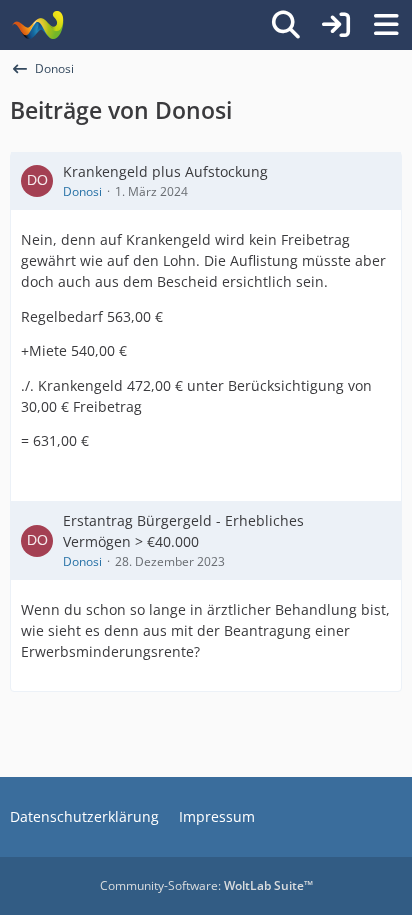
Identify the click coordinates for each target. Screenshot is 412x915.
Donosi (82, 191)
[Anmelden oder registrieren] (336, 25)
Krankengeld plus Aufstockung (165, 171)
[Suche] (286, 25)
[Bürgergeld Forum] (37, 25)
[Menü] (386, 25)
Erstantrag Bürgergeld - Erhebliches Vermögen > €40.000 (183, 531)
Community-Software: (206, 885)
